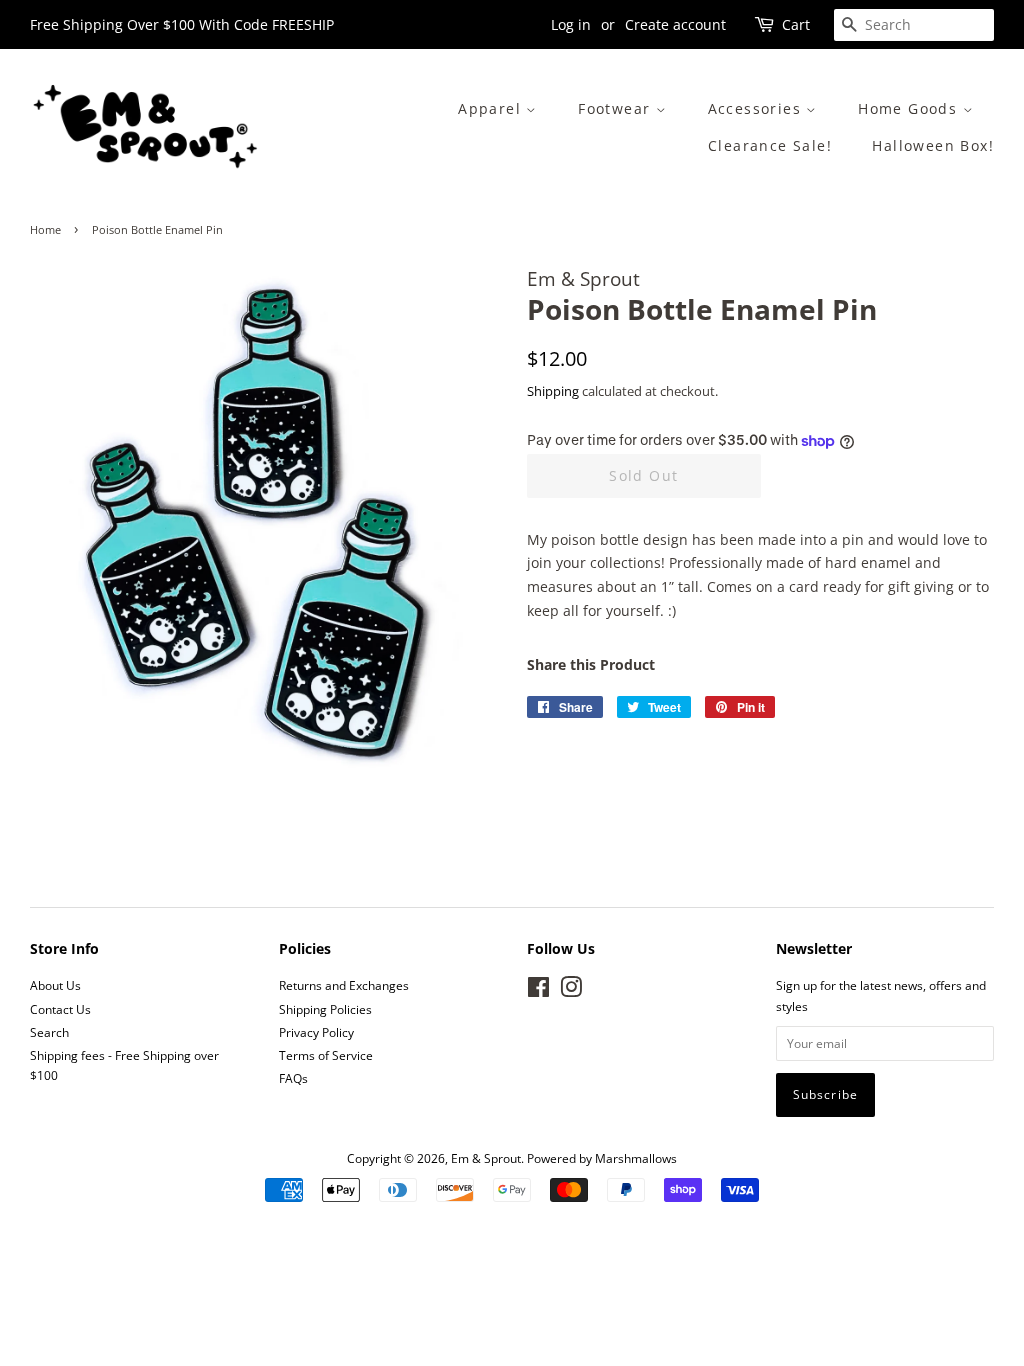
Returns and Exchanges (344, 985)
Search (49, 1032)
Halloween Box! (933, 145)
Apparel (492, 108)
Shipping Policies (325, 1009)
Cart (796, 24)
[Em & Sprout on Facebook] (538, 991)
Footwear (617, 108)
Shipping (553, 391)
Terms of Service (326, 1055)
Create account (675, 24)
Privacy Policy (316, 1032)
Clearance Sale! (770, 145)
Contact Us (60, 1009)
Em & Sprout (486, 1158)
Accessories (757, 108)
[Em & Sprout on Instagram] (571, 991)
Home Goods (910, 108)
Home (45, 230)
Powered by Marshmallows (602, 1158)
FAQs (293, 1078)
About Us (55, 985)
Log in (571, 24)
